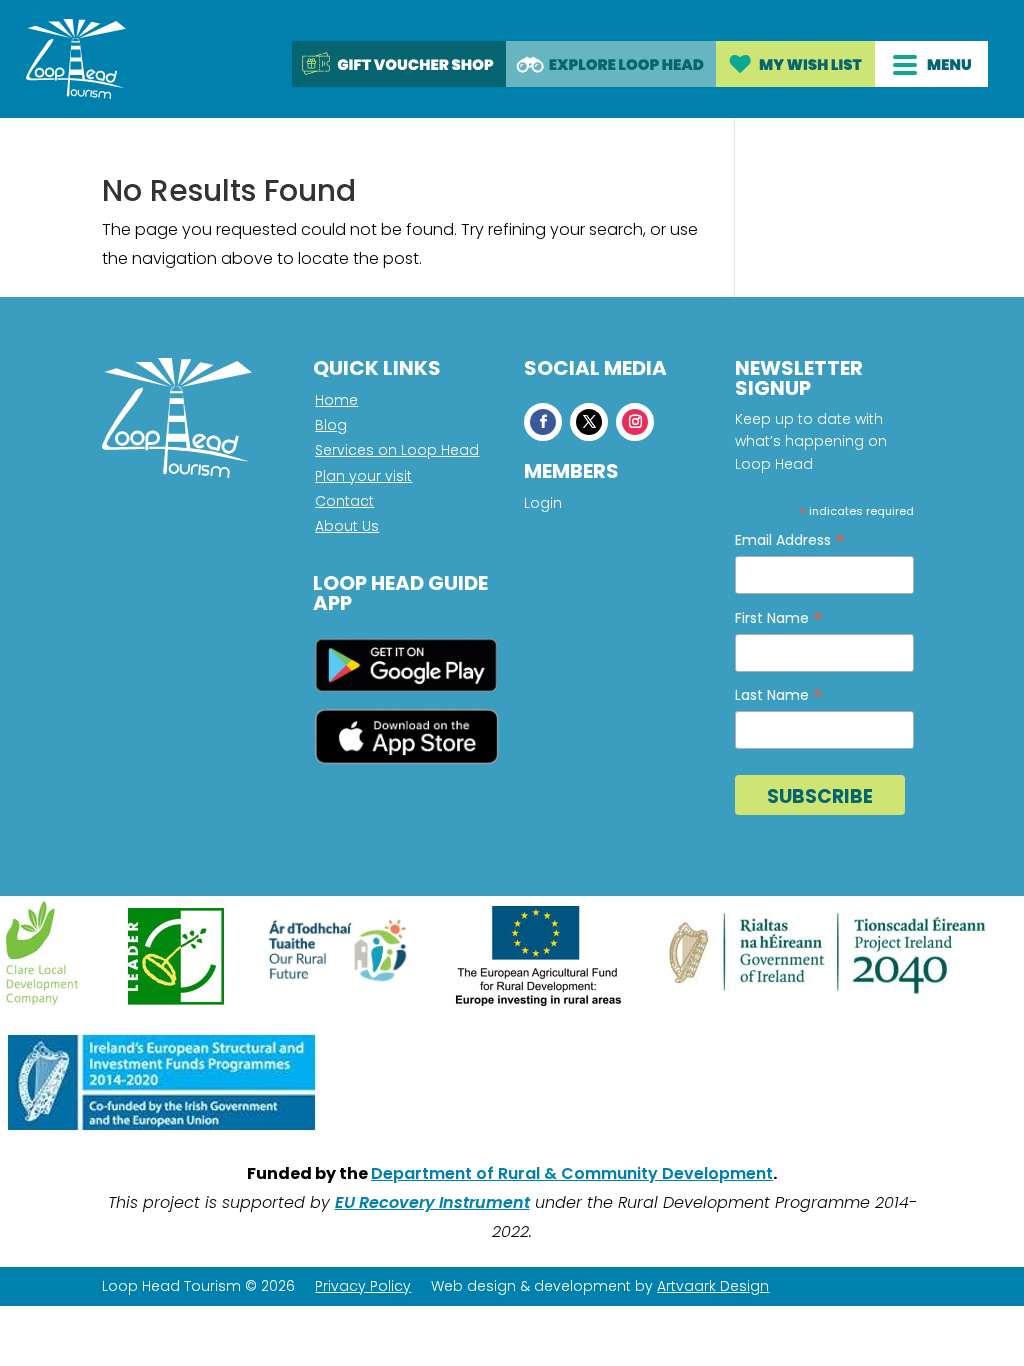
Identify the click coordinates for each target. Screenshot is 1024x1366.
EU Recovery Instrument (432, 1202)
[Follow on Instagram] (635, 422)
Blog (331, 425)
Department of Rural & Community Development (572, 1173)
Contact (344, 501)
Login (543, 504)
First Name (779, 618)
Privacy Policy (363, 1286)
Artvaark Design (713, 1286)
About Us (347, 526)
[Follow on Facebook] (543, 422)
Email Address (790, 540)
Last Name (779, 695)
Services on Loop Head (397, 450)
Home (336, 400)
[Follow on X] (589, 422)
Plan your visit (363, 476)
